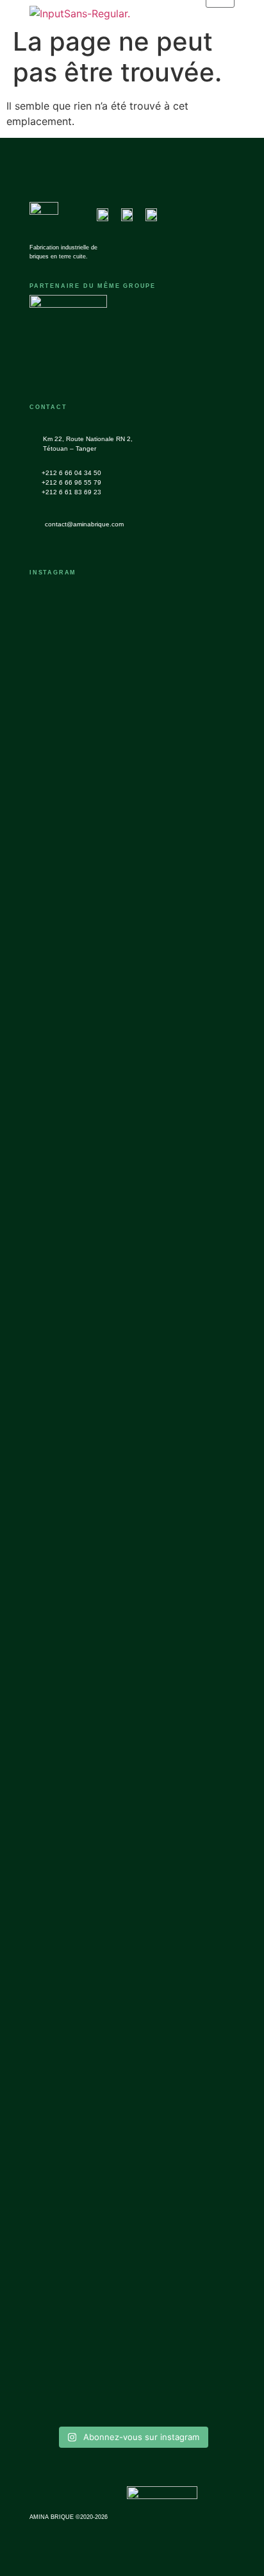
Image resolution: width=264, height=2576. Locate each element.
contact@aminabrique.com (84, 524)
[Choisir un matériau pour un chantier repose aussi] (79, 1862)
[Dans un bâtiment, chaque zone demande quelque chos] (185, 1332)
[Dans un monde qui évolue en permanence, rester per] (185, 2000)
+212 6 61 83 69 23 (71, 492)
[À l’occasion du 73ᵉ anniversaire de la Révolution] (79, 1355)
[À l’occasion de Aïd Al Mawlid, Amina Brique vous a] (185, 803)
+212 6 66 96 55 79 (71, 482)
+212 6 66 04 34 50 (71, 473)
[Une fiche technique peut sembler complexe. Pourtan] (79, 864)
